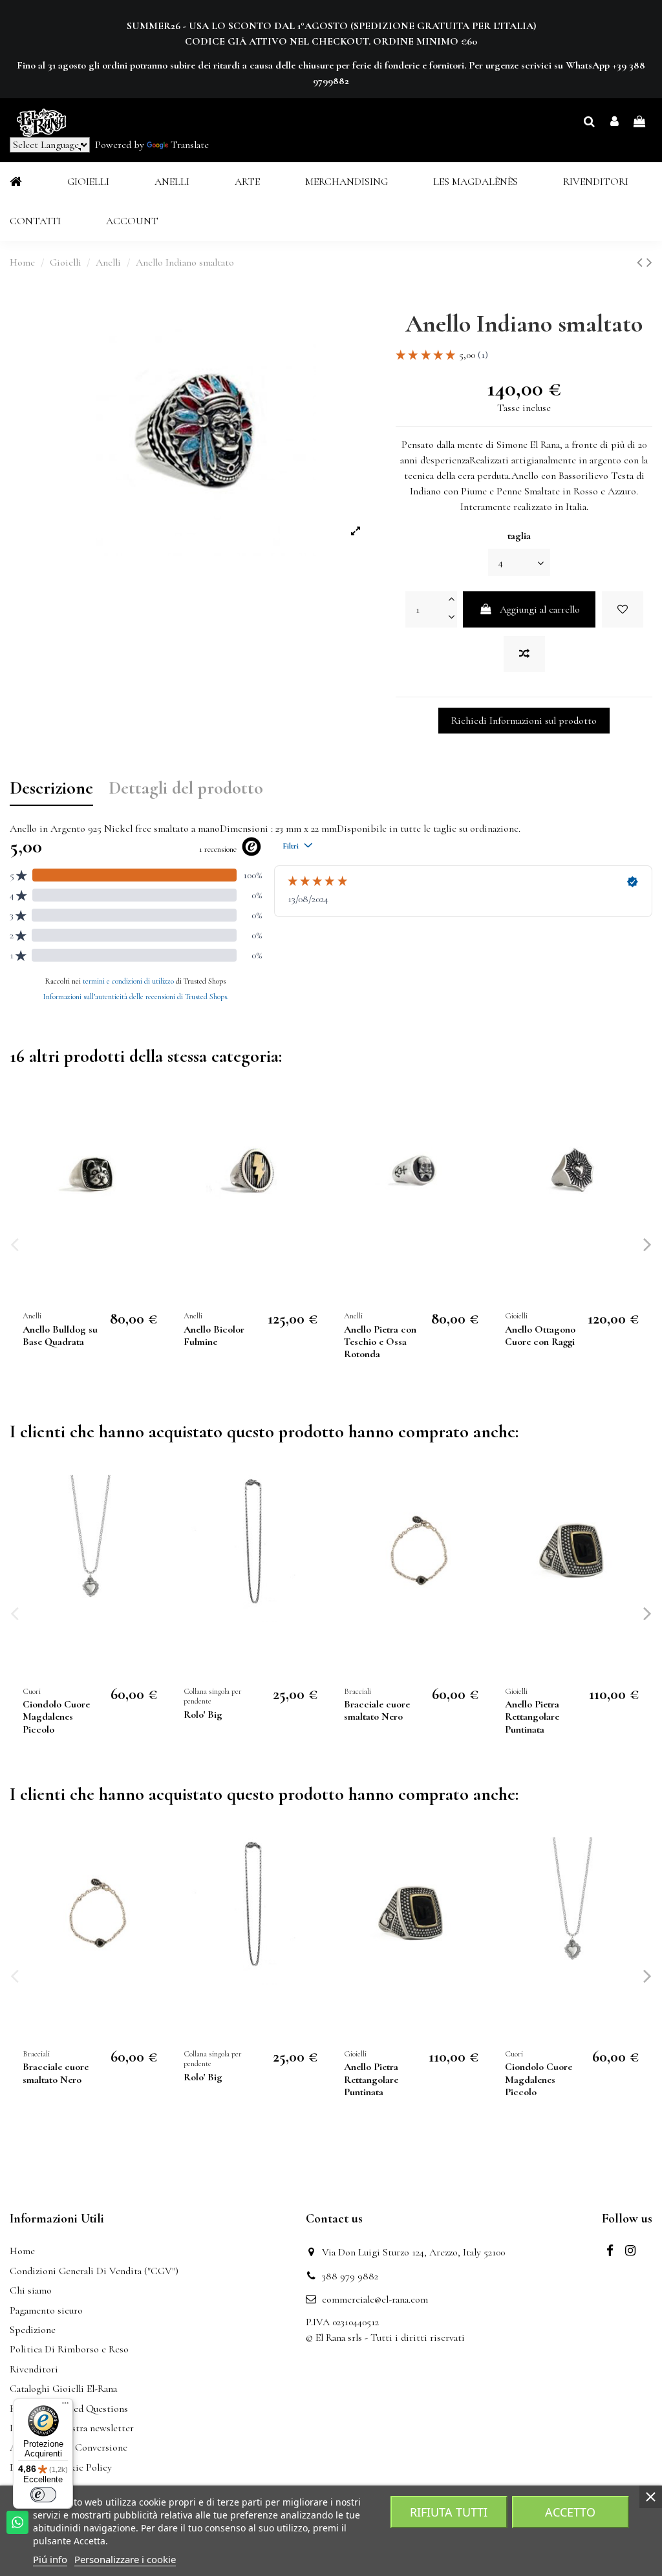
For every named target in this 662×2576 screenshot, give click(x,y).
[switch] (43, 2495)
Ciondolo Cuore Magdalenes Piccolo (56, 1716)
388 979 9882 (350, 2276)
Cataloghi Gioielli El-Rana (63, 2389)
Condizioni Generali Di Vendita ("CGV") (94, 2271)
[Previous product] (642, 263)
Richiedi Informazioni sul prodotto (524, 721)
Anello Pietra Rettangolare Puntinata (532, 1716)
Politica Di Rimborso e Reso (69, 2349)
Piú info (50, 2559)
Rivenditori (34, 2369)
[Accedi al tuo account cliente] (614, 122)
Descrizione (51, 789)
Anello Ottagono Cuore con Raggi (540, 1336)
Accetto (570, 2512)
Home (22, 2251)
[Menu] (65, 2406)
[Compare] (154, 1144)
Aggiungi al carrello (540, 609)
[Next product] (649, 263)
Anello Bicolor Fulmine (214, 1336)
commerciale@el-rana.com (375, 2299)
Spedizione (33, 2330)
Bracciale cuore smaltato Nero (377, 1710)
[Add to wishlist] (623, 609)
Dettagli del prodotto (186, 789)
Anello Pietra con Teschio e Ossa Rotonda (380, 1342)
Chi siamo (31, 2290)
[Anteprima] (154, 1168)
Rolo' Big (203, 1715)
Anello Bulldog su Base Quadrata (60, 1336)
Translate (190, 145)
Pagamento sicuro (46, 2310)
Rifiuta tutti (449, 2512)
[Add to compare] (524, 654)
